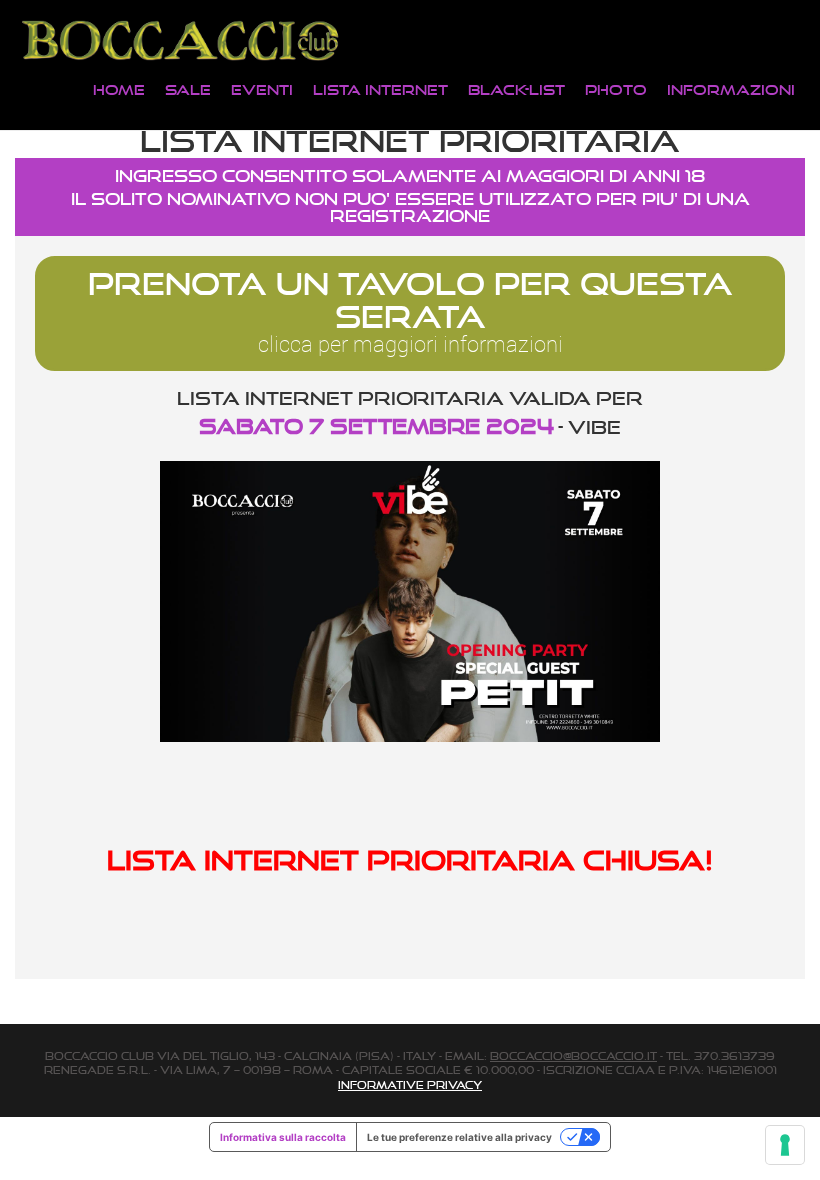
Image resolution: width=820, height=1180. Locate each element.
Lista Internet (380, 89)
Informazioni (731, 89)
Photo (616, 89)
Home (119, 89)
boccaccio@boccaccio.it (573, 1056)
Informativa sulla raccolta (283, 1137)
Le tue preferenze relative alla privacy (459, 1137)
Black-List (516, 89)
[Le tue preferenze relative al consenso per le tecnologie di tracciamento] (785, 1145)
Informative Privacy (410, 1085)
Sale (188, 89)
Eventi (262, 89)
